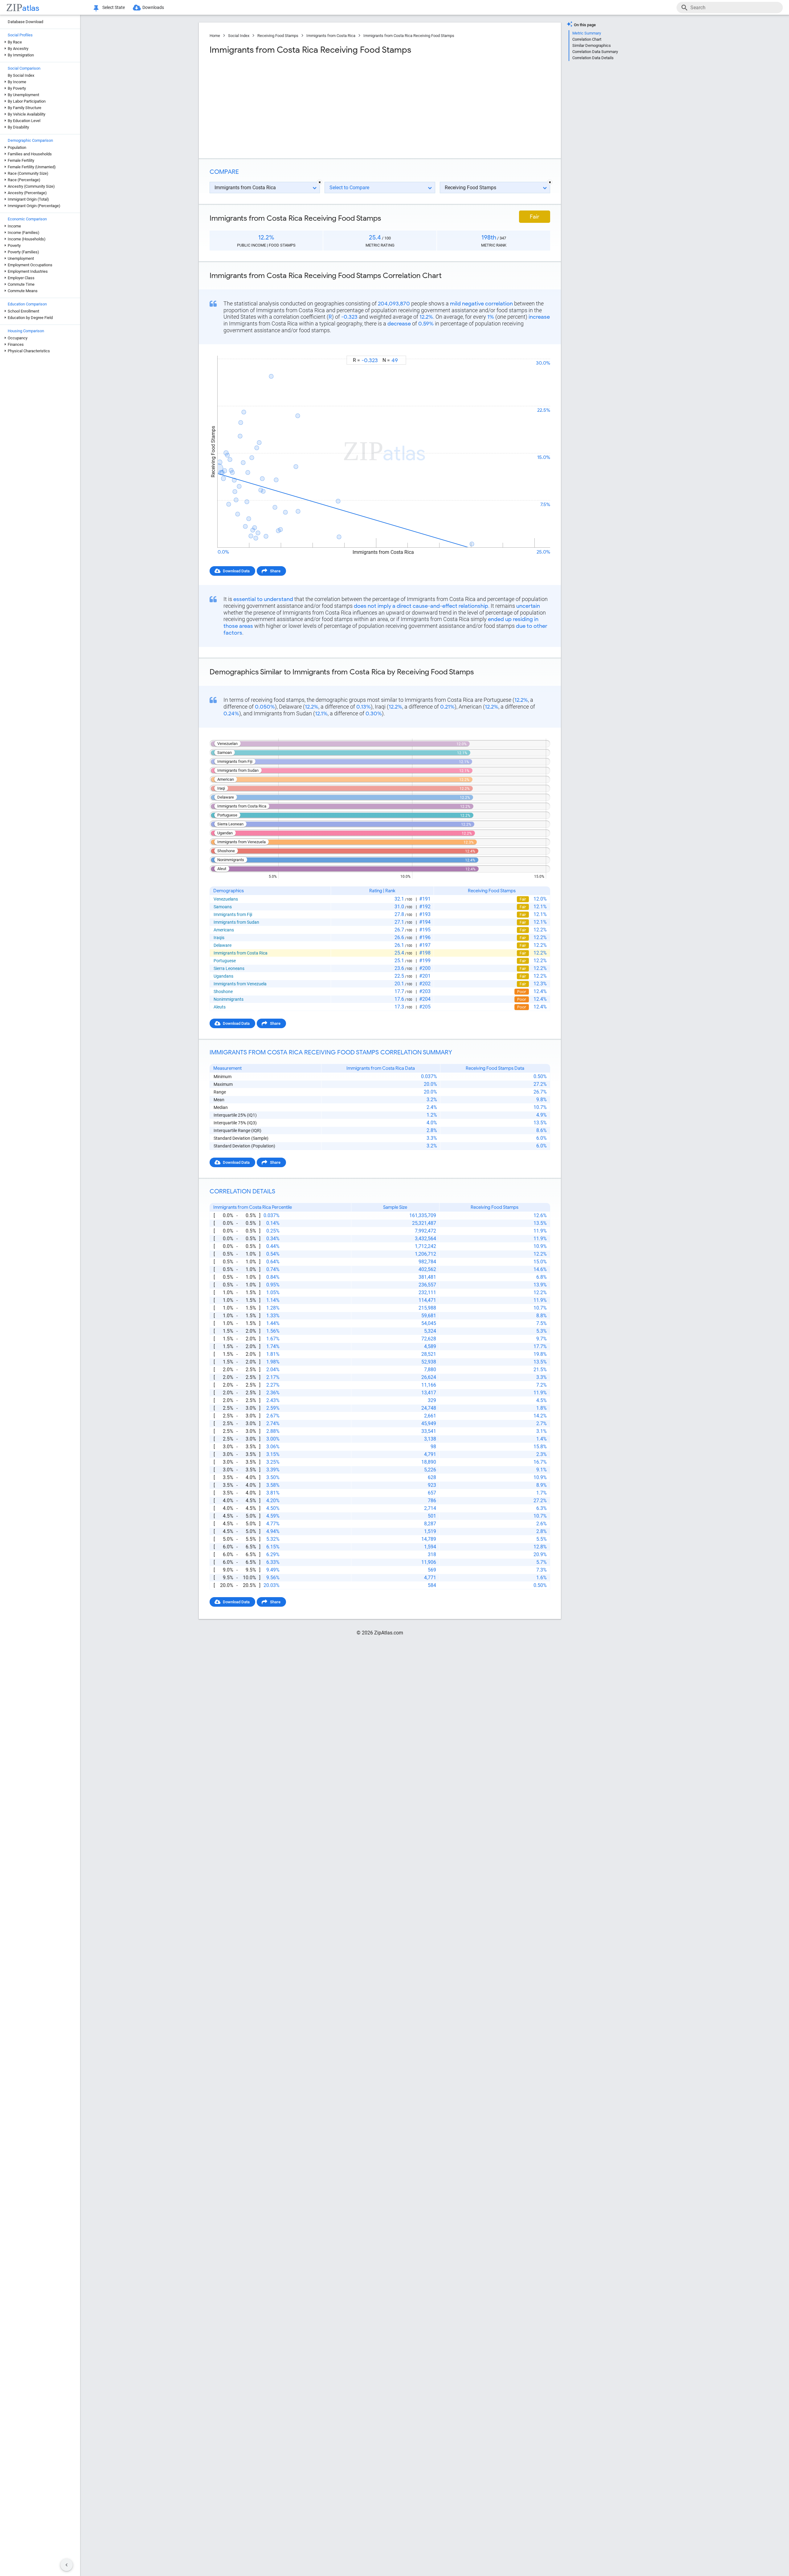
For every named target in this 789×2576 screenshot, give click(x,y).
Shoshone (223, 992)
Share (275, 571)
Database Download (25, 22)
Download (537, 350)
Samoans (223, 907)
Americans (224, 930)
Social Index (239, 36)
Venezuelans (226, 899)
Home (215, 36)
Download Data (236, 571)
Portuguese (225, 961)
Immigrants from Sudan (236, 922)
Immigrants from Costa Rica (331, 36)
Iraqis (219, 938)
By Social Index (21, 75)
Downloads (153, 7)
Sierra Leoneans (229, 968)
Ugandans (223, 976)
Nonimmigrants (229, 999)
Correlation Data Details (593, 58)
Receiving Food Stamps (278, 36)
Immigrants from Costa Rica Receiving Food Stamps (409, 36)
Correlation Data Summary (595, 52)
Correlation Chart (587, 39)
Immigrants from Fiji (233, 914)
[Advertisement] (294, 104)
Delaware (223, 945)
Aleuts (220, 1007)
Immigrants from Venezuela (240, 984)
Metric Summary (587, 33)
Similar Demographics (592, 45)
